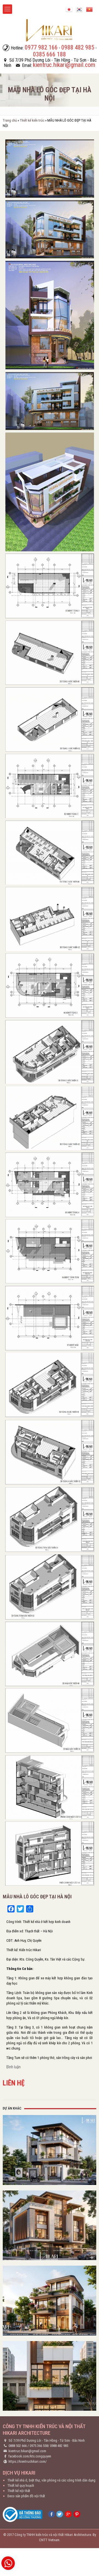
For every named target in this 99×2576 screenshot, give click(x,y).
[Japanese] (69, 9)
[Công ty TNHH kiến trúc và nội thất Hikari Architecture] (50, 30)
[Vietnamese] (89, 9)
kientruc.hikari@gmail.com (27, 2451)
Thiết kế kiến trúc (32, 120)
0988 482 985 (59, 2446)
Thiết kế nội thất (19, 2491)
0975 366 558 (39, 2446)
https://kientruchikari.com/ (28, 2461)
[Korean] (79, 9)
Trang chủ (10, 120)
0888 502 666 (18, 2446)
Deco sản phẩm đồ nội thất (26, 2496)
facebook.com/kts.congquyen (30, 2456)
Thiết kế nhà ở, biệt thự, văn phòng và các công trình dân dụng (51, 2480)
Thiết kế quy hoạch (21, 2485)
